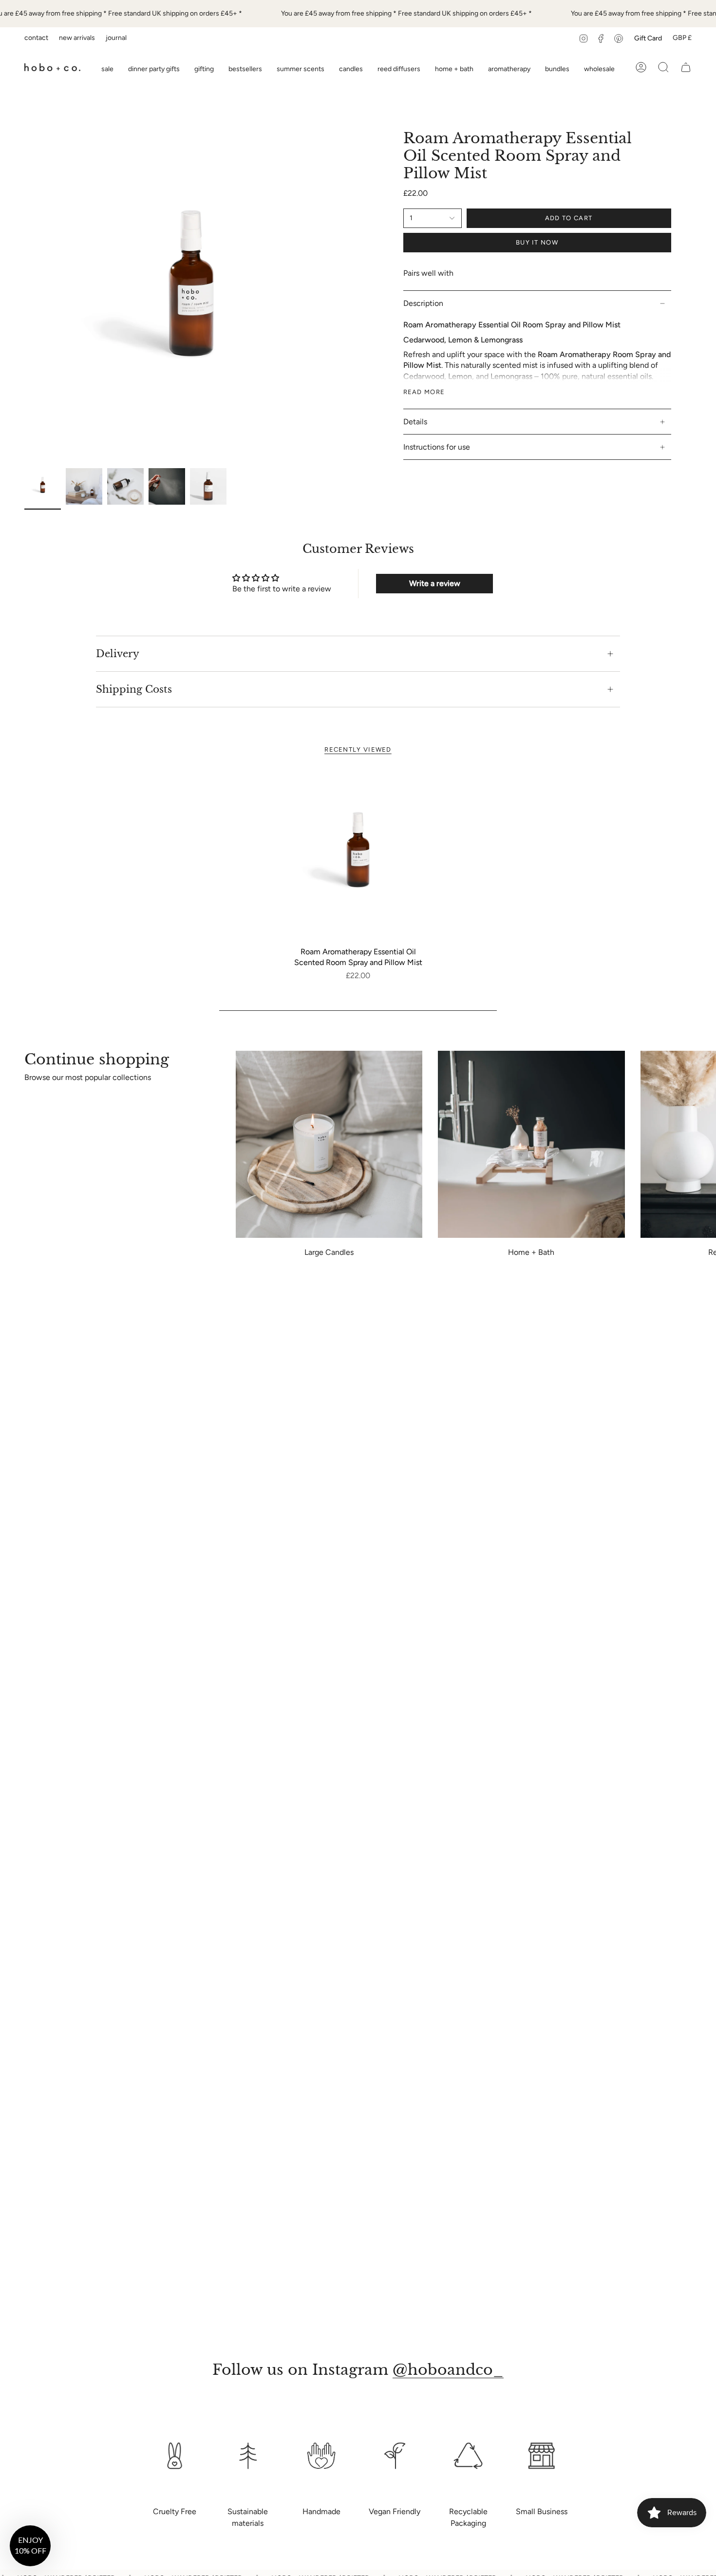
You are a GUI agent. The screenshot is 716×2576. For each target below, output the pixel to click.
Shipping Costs (134, 689)
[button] (204, 67)
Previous (24, 297)
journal (116, 38)
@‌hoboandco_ (448, 2370)
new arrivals (77, 38)
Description (423, 303)
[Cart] (686, 67)
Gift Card (648, 38)
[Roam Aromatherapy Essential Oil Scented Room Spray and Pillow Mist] (358, 856)
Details (415, 422)
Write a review (435, 583)
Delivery (118, 654)
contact (36, 38)
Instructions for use (437, 447)
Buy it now (537, 242)
